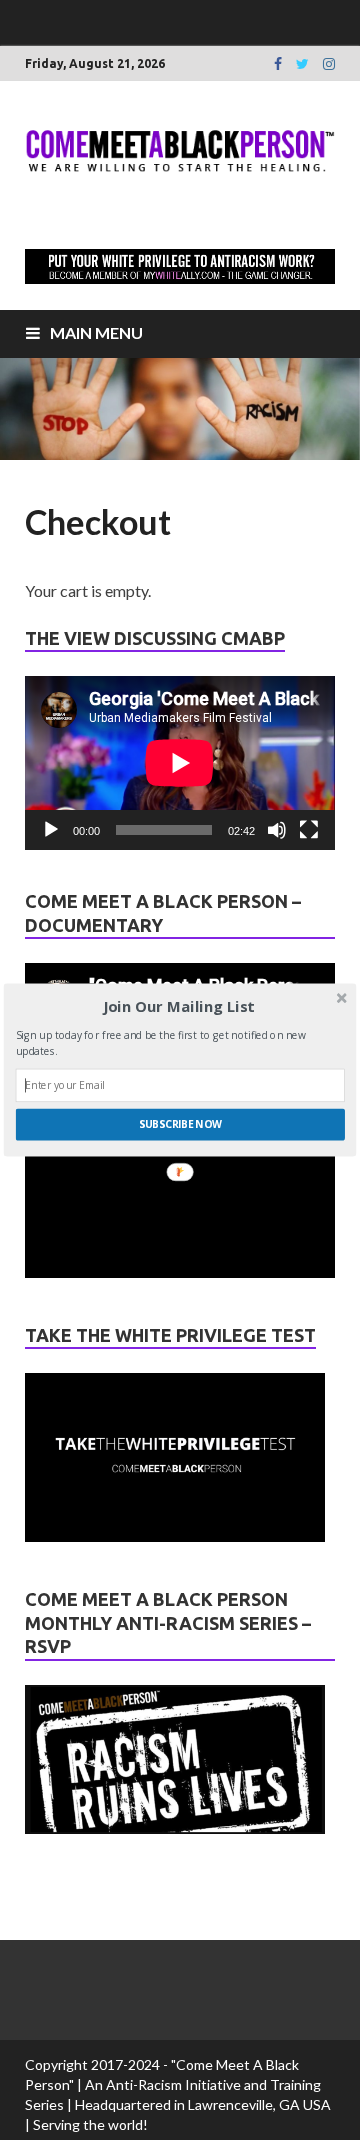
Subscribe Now (180, 1124)
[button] (178, 1007)
